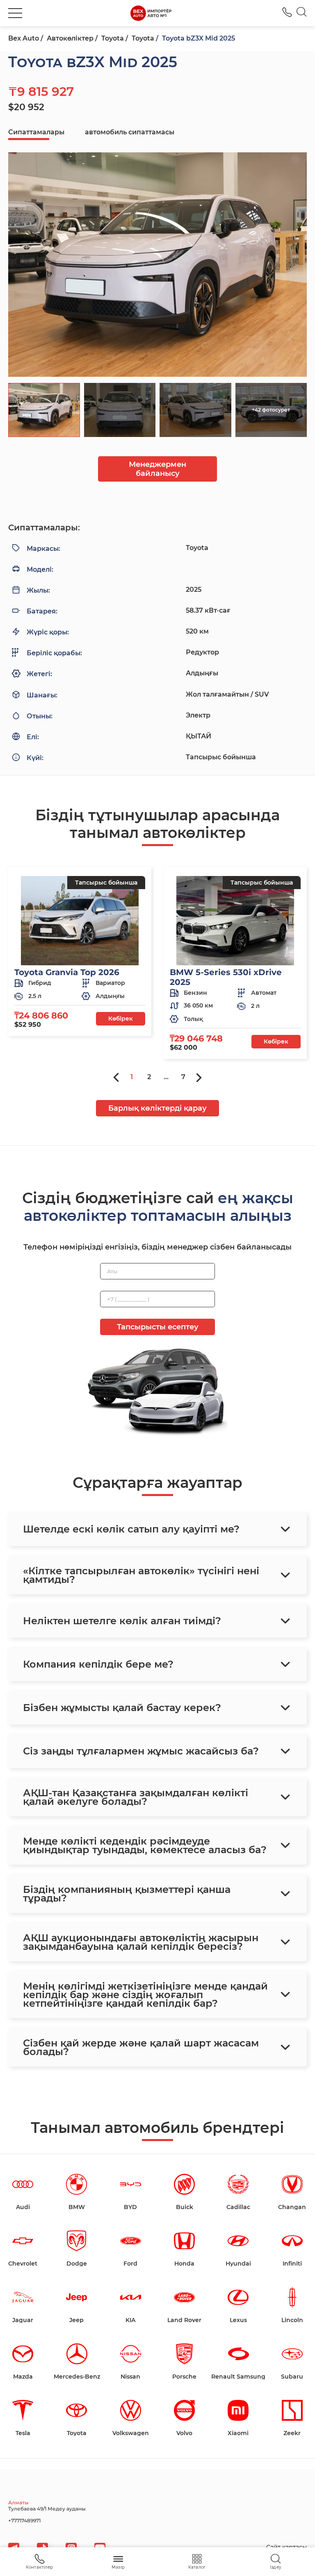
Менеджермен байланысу (157, 469)
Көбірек (121, 1019)
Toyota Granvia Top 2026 (67, 972)
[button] (15, 13)
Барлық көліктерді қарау (157, 1108)
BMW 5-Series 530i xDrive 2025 (226, 977)
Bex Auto (24, 38)
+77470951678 (287, 12)
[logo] (151, 13)
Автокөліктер (70, 38)
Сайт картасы (286, 2547)
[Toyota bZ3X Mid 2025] (157, 265)
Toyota (113, 38)
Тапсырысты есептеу (158, 1327)
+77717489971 (24, 2521)
